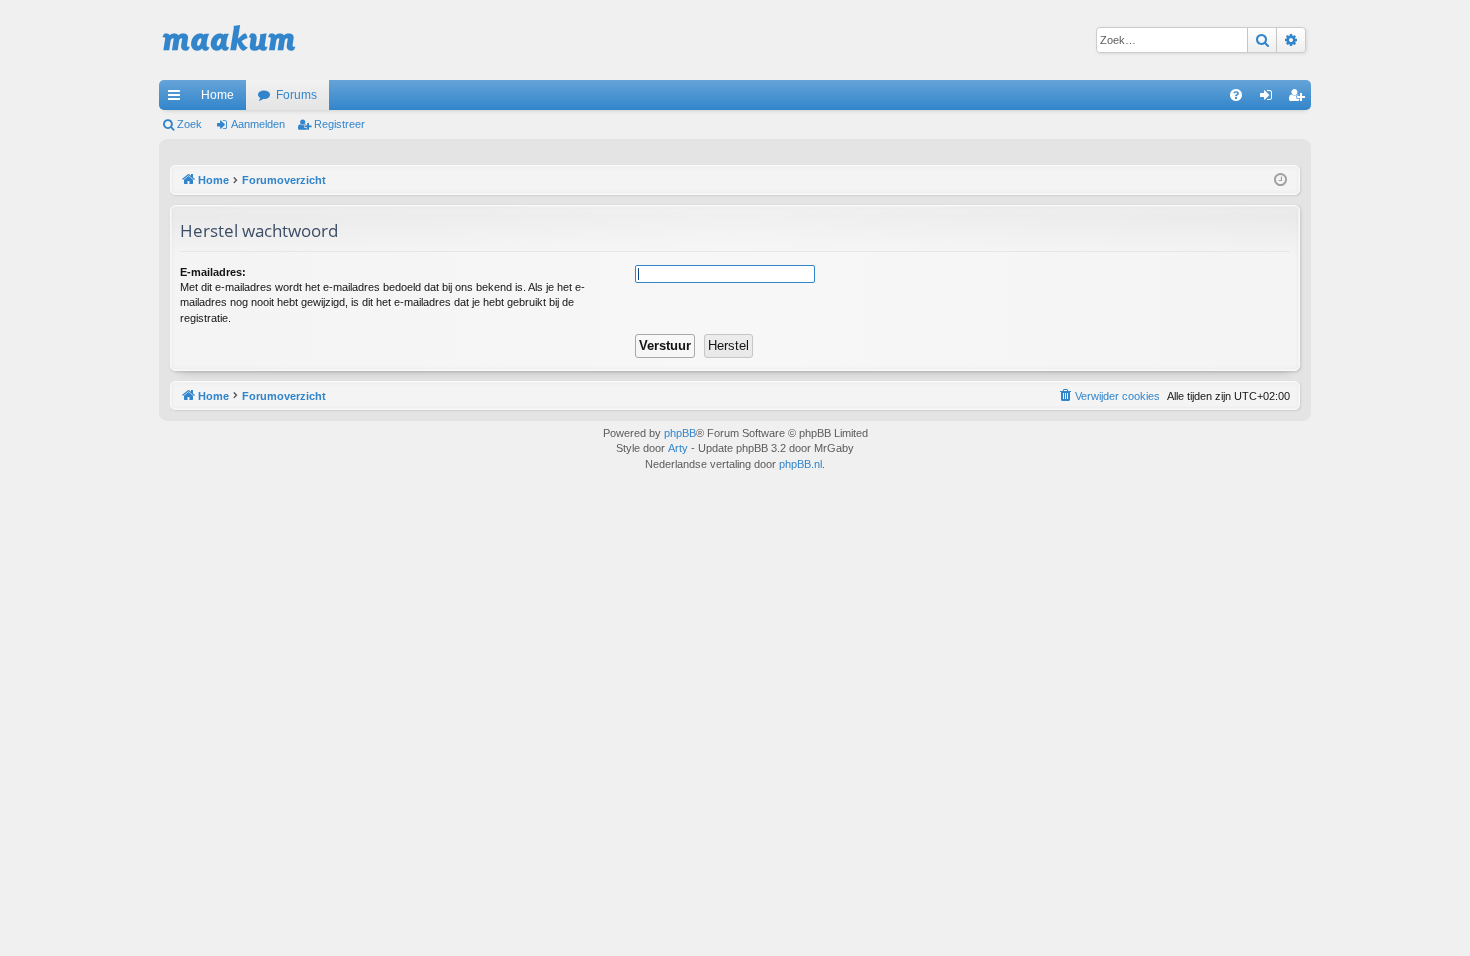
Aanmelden (258, 124)
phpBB (680, 433)
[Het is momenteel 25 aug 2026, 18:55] (1280, 180)
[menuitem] (1236, 95)
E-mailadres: (213, 272)
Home (217, 95)
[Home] (229, 40)
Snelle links (178, 99)
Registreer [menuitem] (1300, 99)
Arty (678, 448)
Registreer (339, 124)
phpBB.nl (800, 464)
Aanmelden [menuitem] (1270, 99)
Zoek (189, 124)
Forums (296, 95)
